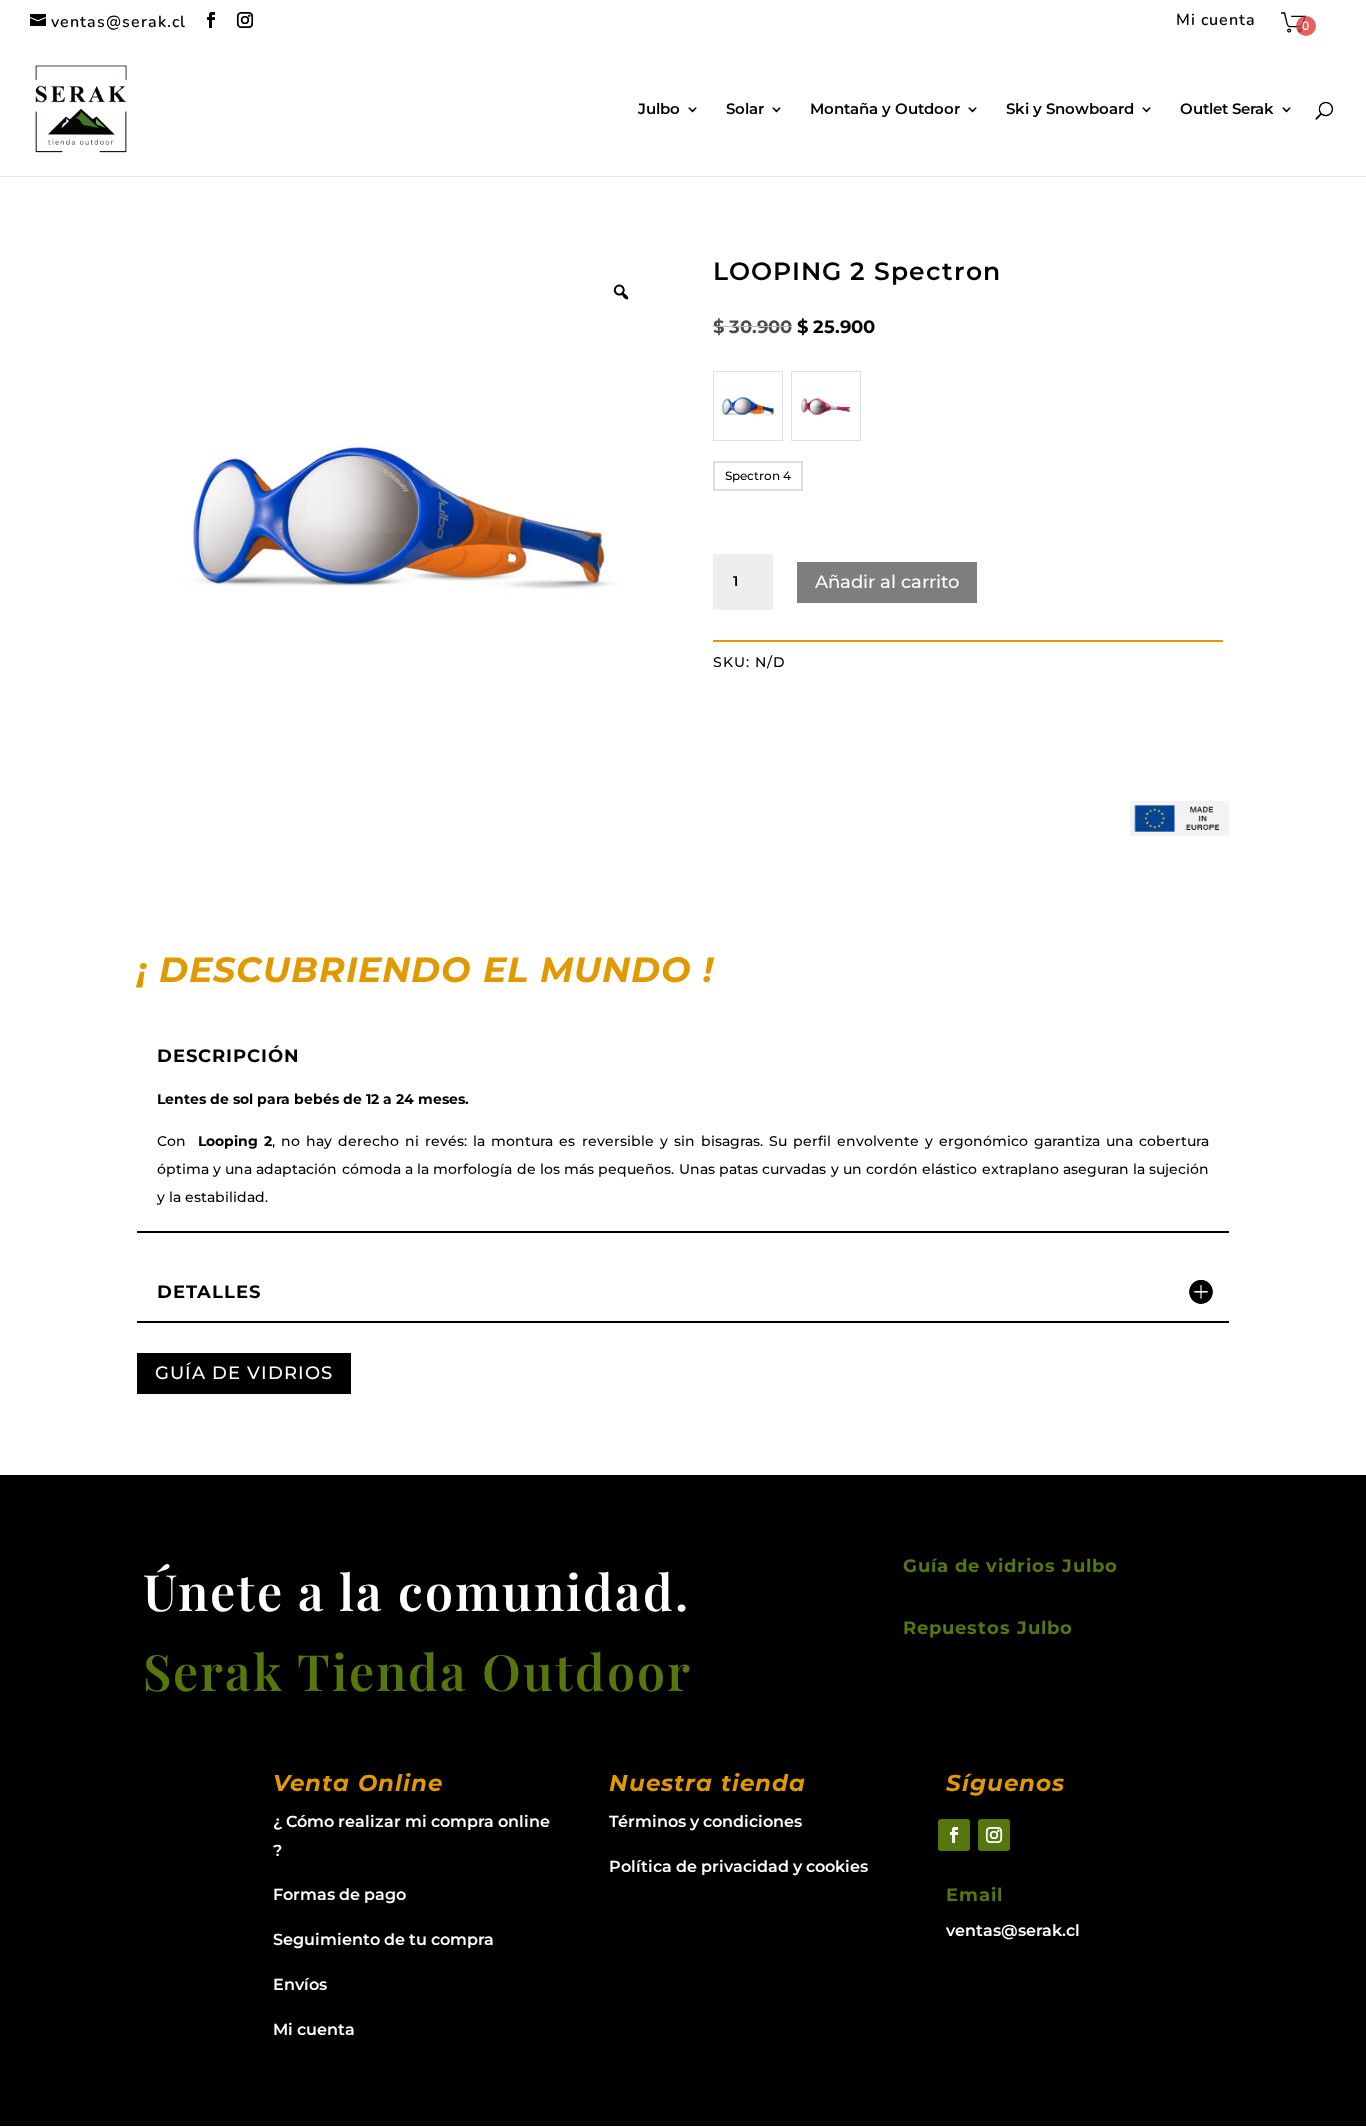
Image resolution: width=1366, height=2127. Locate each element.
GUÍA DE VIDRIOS (244, 1373)
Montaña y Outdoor (885, 110)
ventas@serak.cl (1013, 1930)
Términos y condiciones (705, 1821)
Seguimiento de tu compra (383, 1939)
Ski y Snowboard (1070, 110)
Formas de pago (339, 1894)
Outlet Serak (1227, 110)
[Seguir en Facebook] (954, 1835)
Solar (745, 110)
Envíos (300, 1984)
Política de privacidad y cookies (738, 1866)
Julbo (659, 110)
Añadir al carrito (887, 582)
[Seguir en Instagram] (994, 1835)
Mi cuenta (1216, 21)
